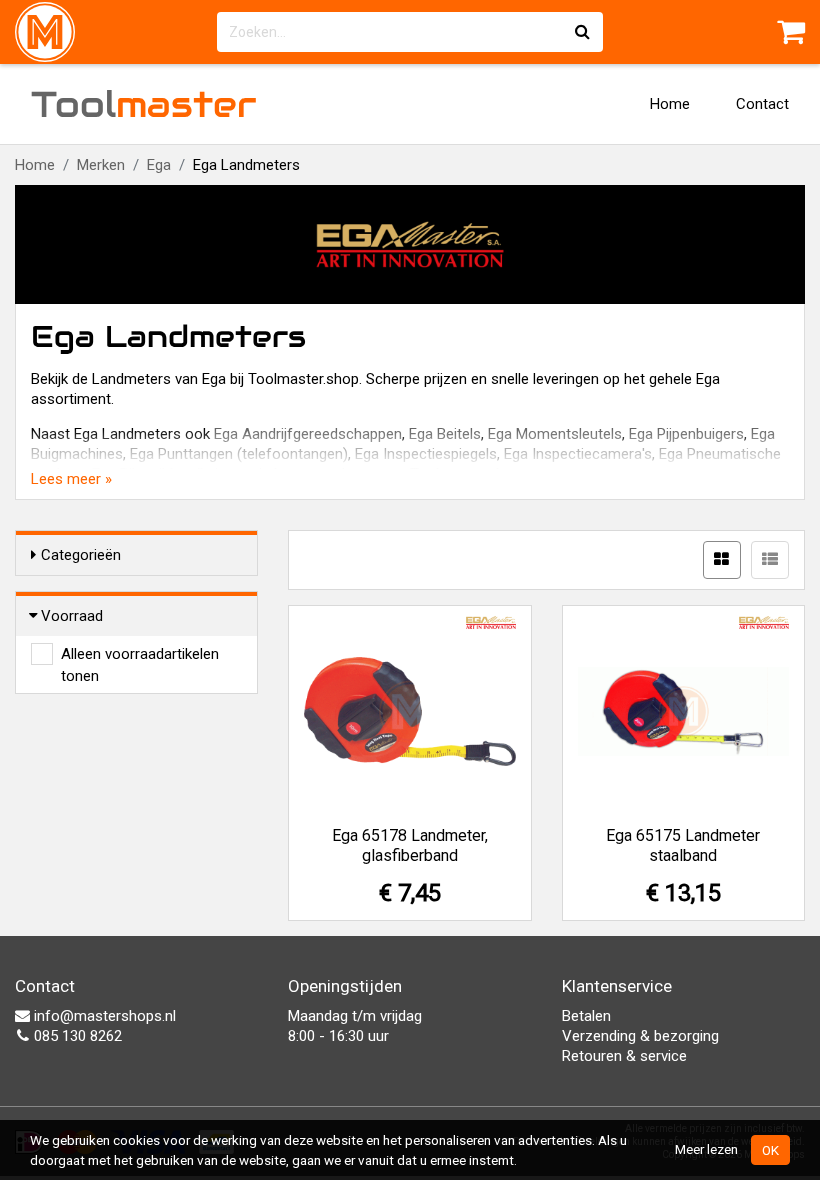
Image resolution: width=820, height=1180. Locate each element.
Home (670, 104)
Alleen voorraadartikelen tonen (140, 655)
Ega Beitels (445, 434)
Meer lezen (706, 1149)
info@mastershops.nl (103, 1016)
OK (770, 1150)
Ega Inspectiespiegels (426, 454)
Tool (144, 104)
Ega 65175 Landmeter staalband (683, 845)
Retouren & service (624, 1056)
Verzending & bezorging (640, 1036)
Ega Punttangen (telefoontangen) (239, 454)
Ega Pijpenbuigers (686, 434)
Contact (762, 104)
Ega (159, 165)
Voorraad (72, 616)
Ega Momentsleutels (555, 434)
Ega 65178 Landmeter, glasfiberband (410, 845)
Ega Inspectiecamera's (578, 454)
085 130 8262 (76, 1036)
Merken (101, 165)
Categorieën (81, 555)
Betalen (586, 1016)
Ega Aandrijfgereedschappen (308, 434)
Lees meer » (71, 479)
